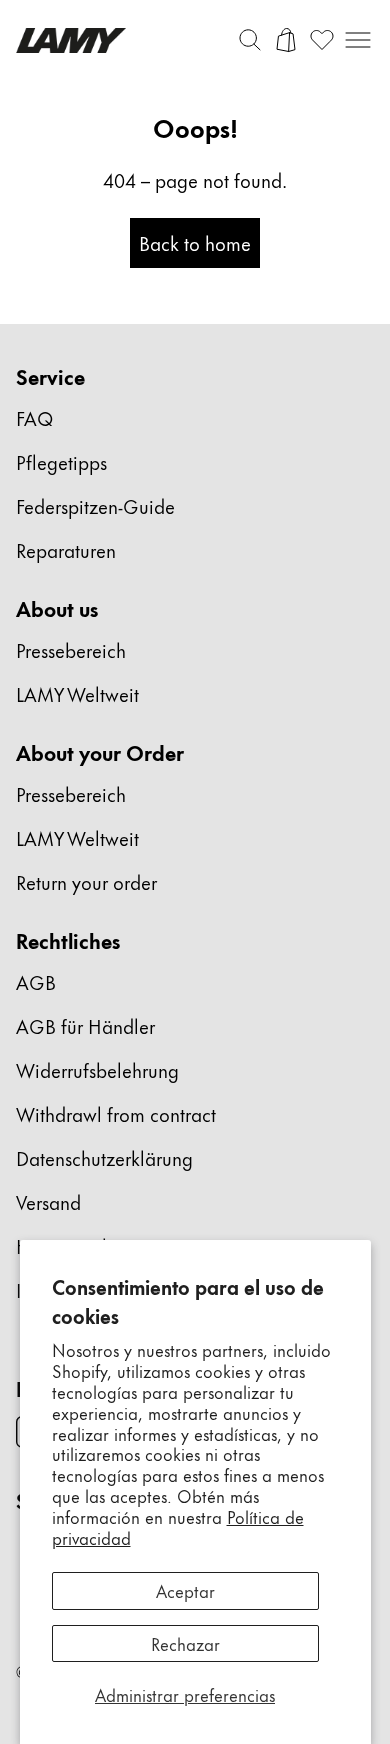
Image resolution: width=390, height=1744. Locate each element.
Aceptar (185, 1590)
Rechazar (185, 1643)
